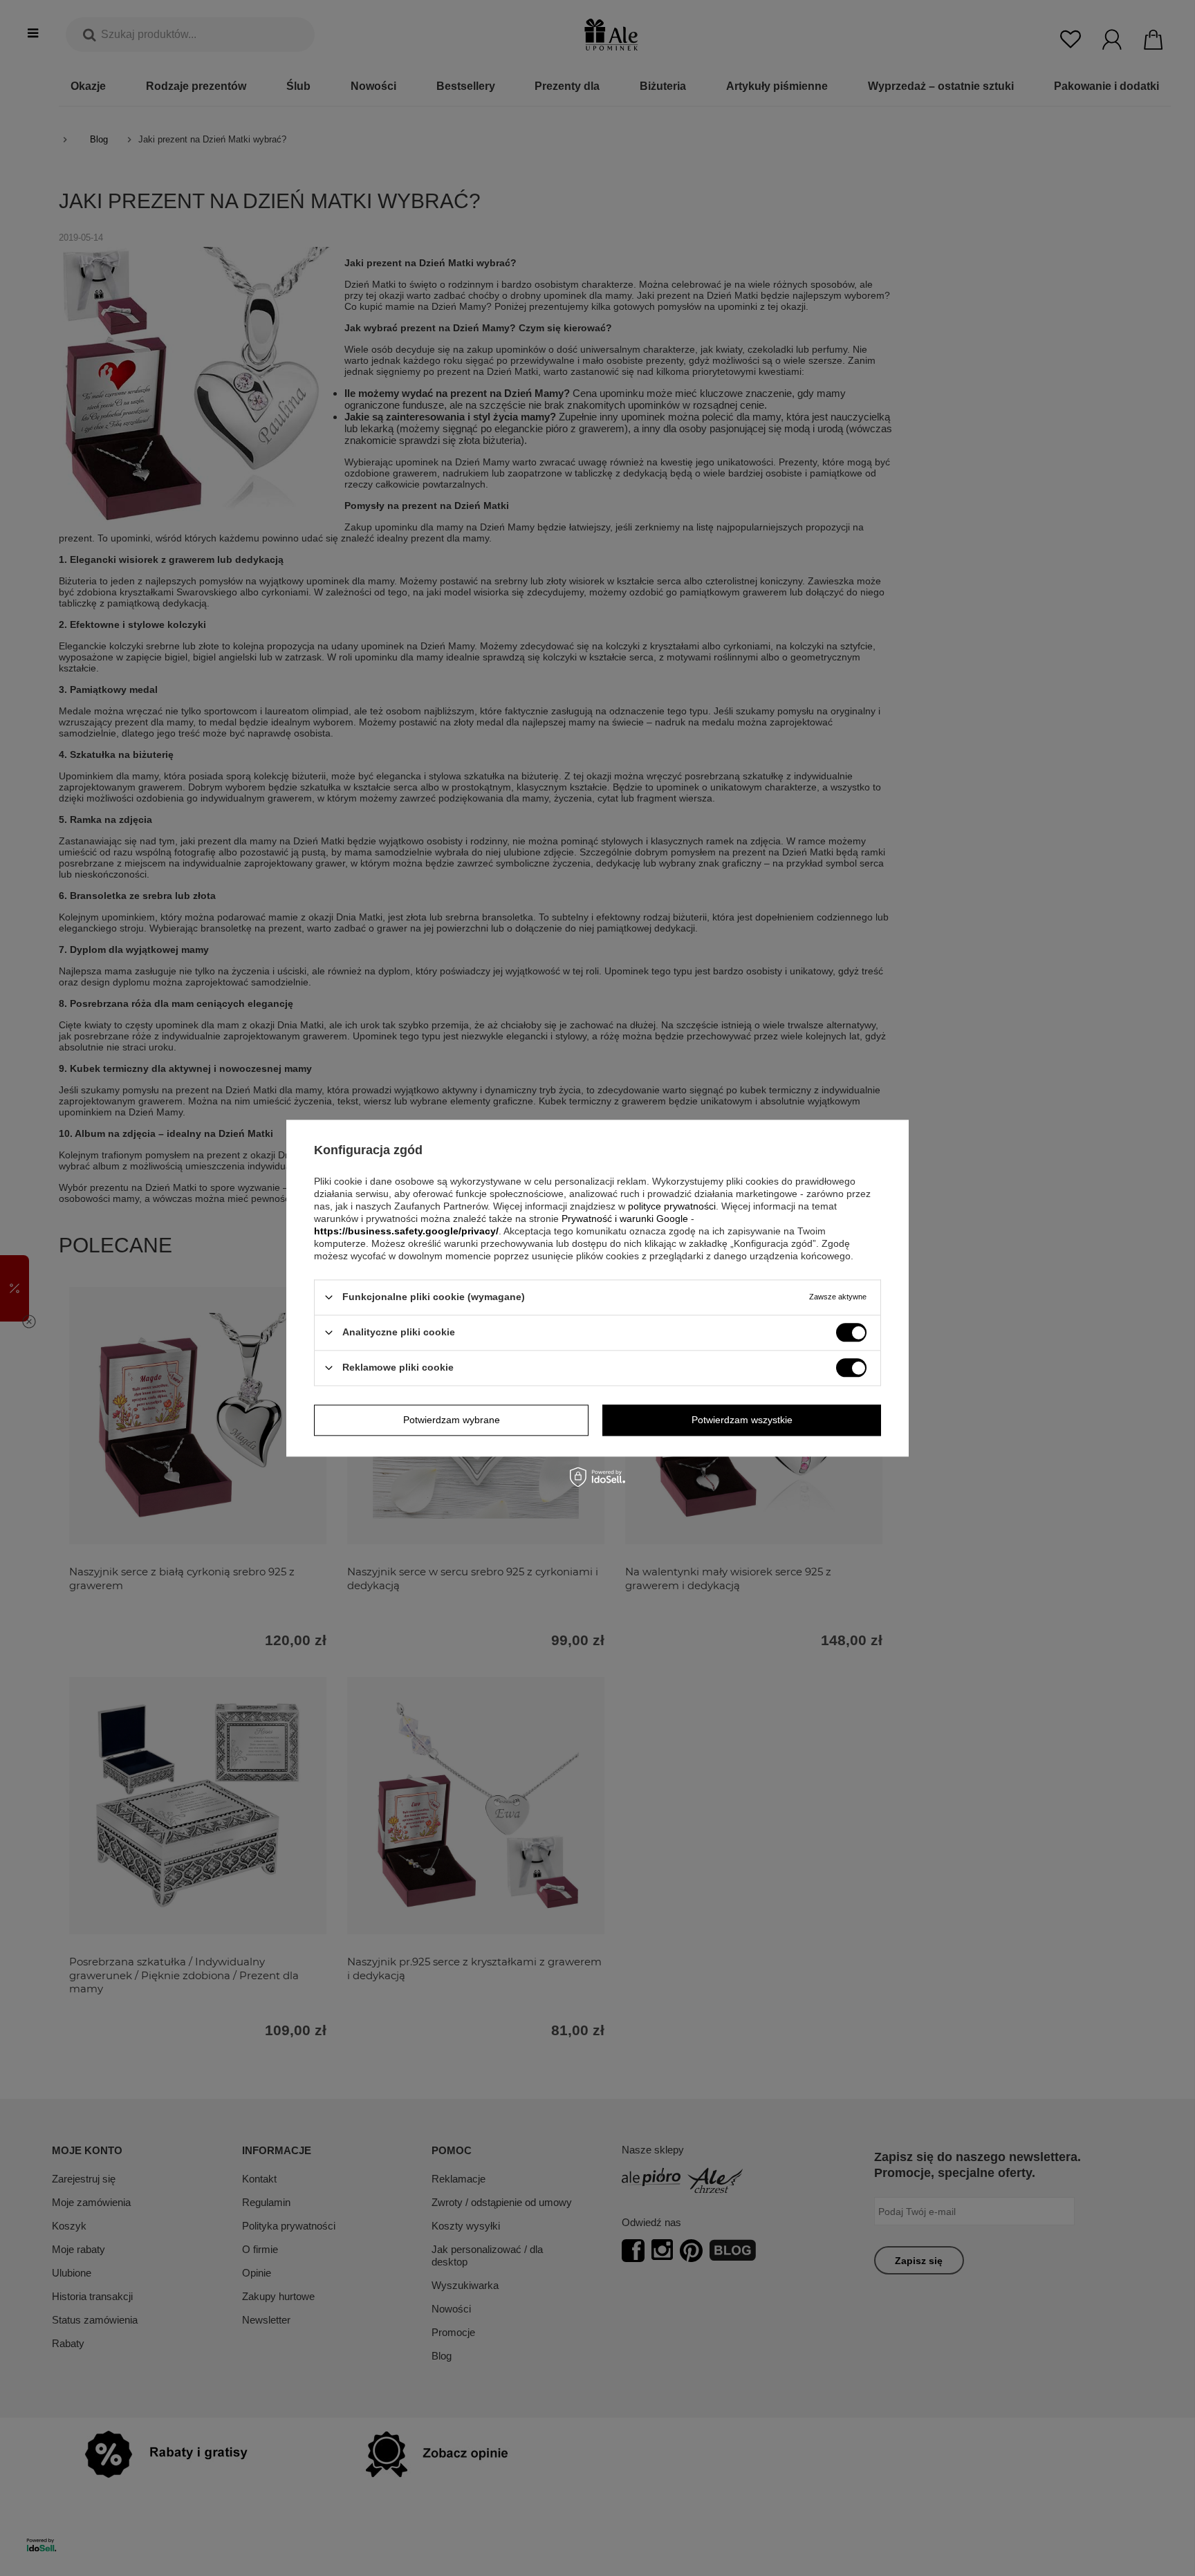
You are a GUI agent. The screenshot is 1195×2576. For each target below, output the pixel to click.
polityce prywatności (672, 1206)
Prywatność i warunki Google (625, 1218)
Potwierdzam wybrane (452, 1420)
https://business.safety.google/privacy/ (406, 1231)
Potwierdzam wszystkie (742, 1420)
